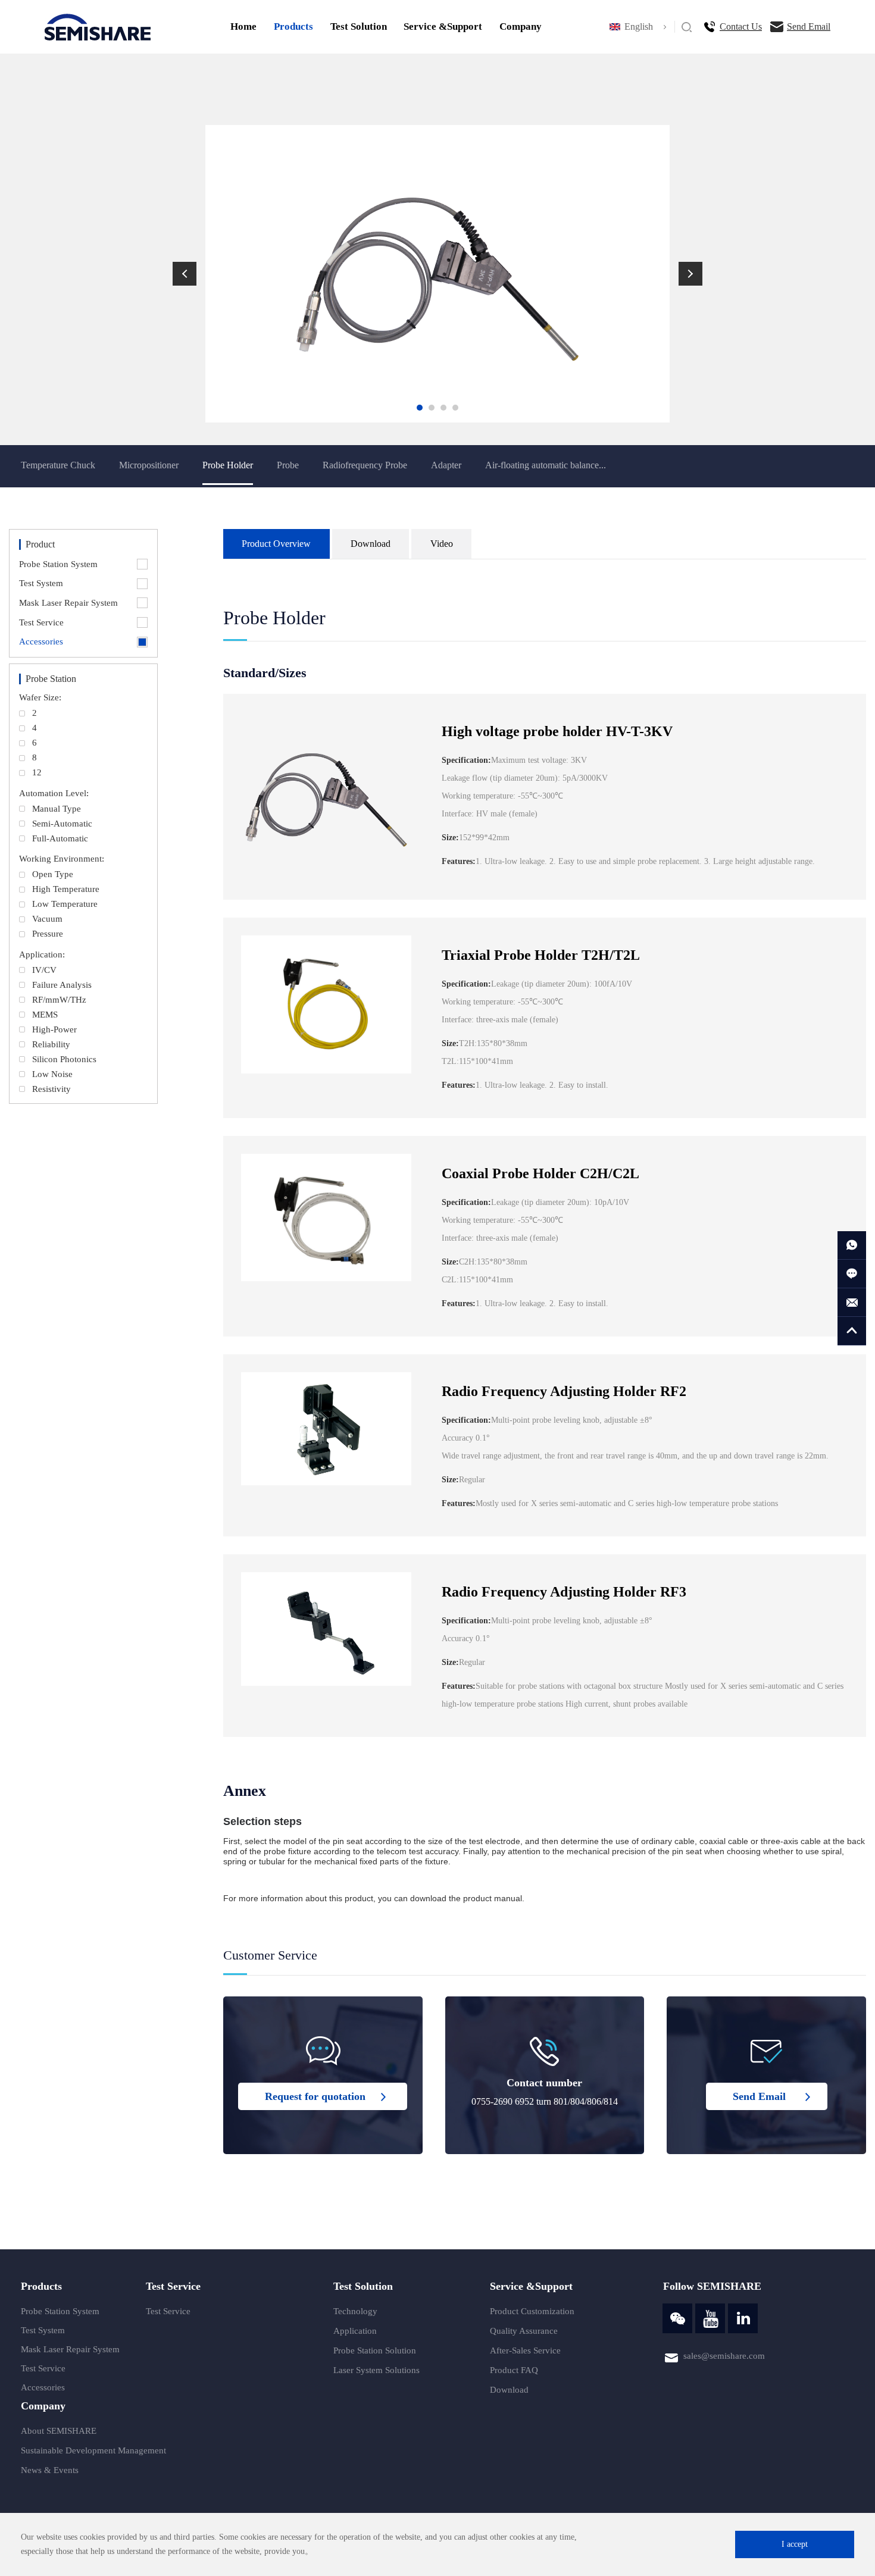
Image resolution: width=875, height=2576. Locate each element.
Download (509, 2390)
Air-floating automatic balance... (546, 465)
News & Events (50, 2470)
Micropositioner (149, 465)
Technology (355, 2311)
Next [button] (690, 274)
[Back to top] (852, 1331)
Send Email (809, 26)
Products (293, 26)
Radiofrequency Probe (365, 465)
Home (243, 26)
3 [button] (443, 408)
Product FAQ (514, 2370)
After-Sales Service (525, 2350)
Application (355, 2331)
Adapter (446, 465)
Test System (43, 2330)
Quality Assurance (524, 2331)
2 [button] (432, 408)
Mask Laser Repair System (70, 2349)
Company (521, 26)
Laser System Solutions (376, 2370)
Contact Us (741, 26)
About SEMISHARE (59, 2431)
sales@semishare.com (724, 2356)
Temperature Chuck (58, 465)
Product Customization (532, 2311)
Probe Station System (60, 2311)
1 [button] (420, 408)
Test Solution (359, 26)
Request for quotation (315, 2096)
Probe (288, 465)
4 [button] (455, 408)
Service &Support (443, 26)
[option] (437, 274)
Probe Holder (228, 465)
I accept (795, 2544)
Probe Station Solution (375, 2350)
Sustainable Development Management (93, 2450)
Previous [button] (185, 274)
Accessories (43, 2387)
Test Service (43, 2368)
